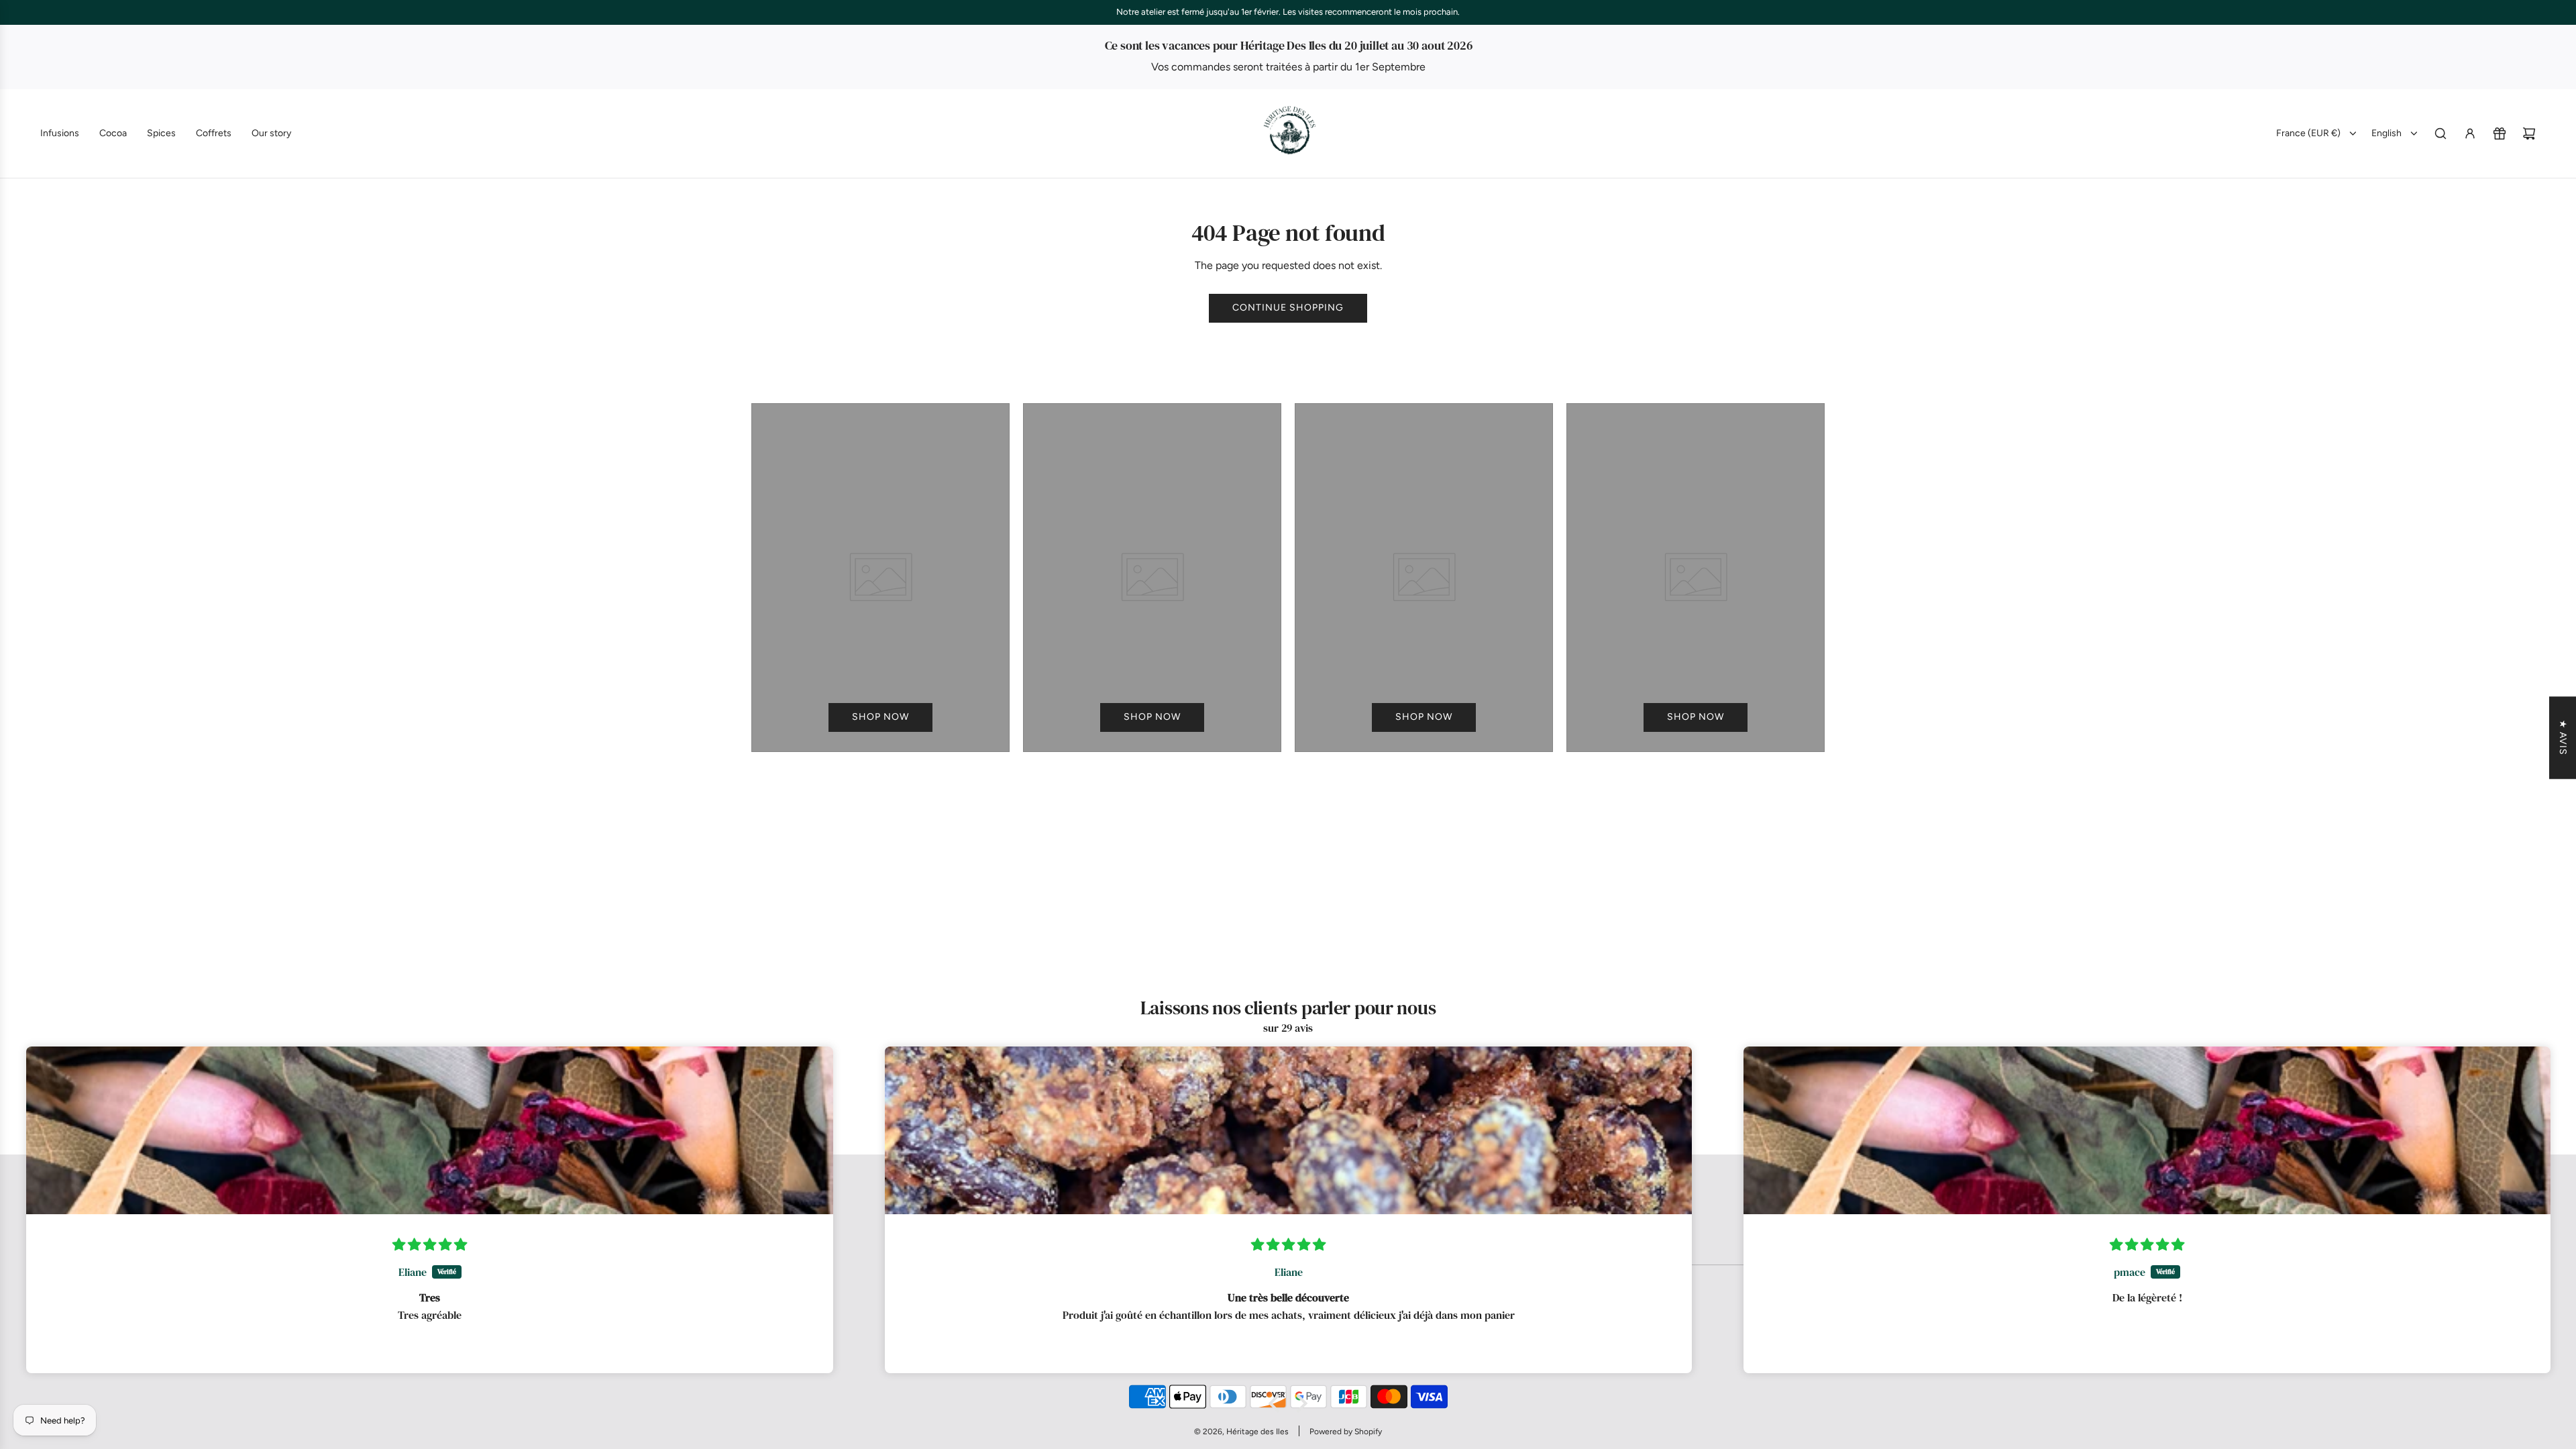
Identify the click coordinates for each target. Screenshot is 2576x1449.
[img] (430, 1245)
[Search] (2440, 133)
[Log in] (2470, 133)
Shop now (880, 717)
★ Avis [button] (2563, 738)
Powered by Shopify (1346, 1432)
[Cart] (2529, 133)
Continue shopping (1288, 308)
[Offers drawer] (2500, 133)
